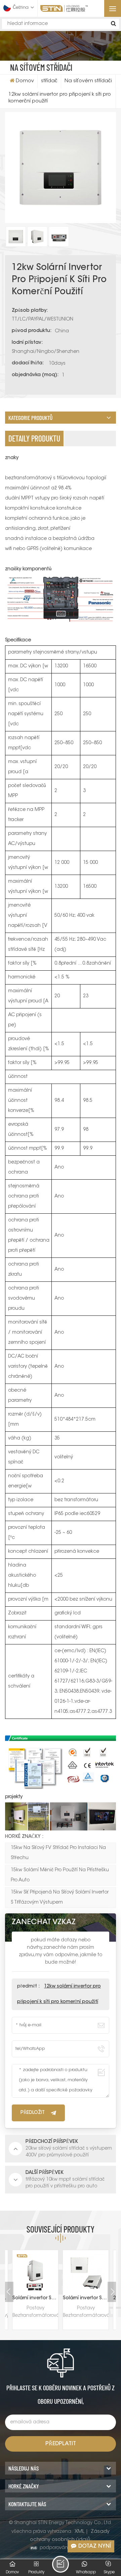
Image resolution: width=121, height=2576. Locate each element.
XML (79, 2532)
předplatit (61, 2444)
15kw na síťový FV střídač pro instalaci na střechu (58, 1853)
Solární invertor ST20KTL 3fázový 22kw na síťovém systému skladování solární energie (86, 2298)
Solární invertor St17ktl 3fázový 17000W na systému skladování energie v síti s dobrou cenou (35, 2298)
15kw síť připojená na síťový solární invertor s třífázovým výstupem (60, 1898)
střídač (49, 81)
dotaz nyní (95, 2546)
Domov (25, 81)
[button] (113, 2292)
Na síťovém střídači (88, 81)
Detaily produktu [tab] (34, 438)
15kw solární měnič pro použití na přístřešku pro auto (60, 1875)
